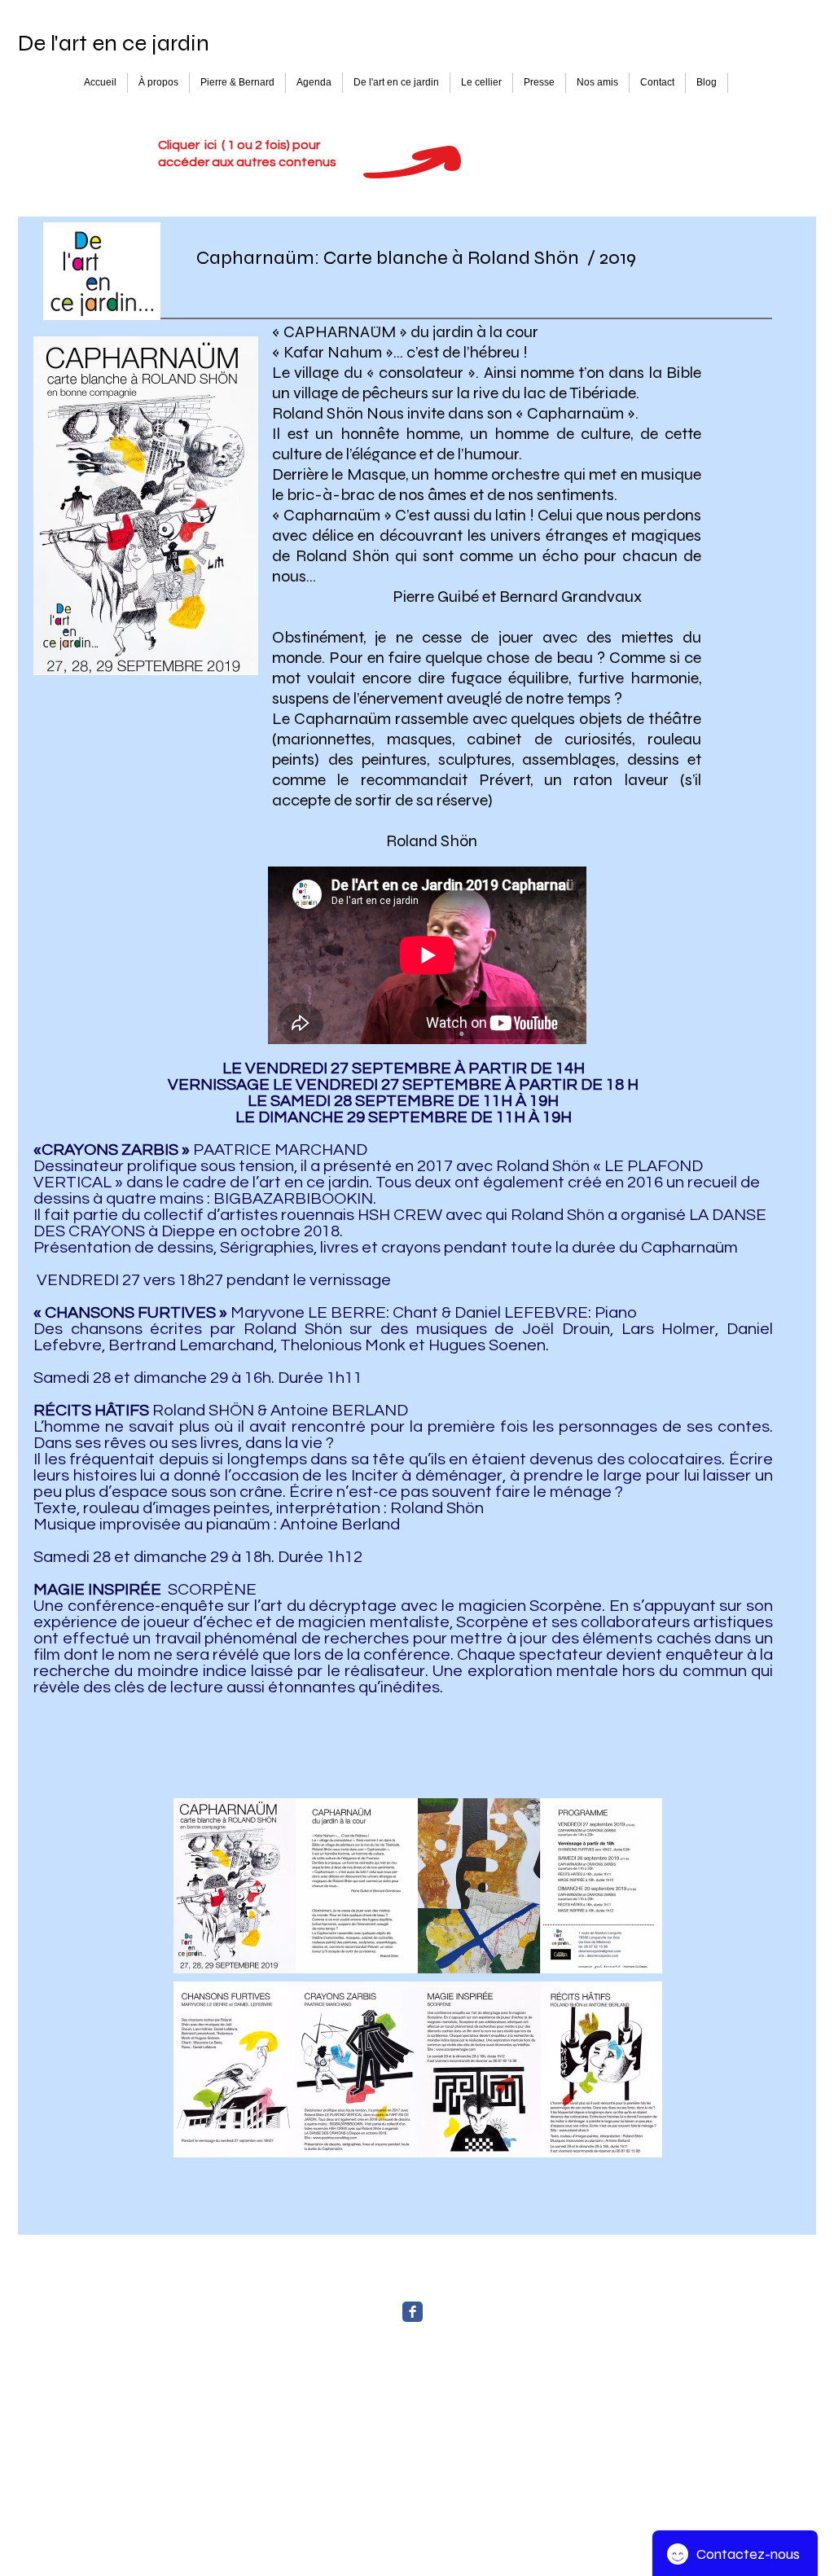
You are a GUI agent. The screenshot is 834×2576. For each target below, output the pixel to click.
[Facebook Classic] (413, 2312)
